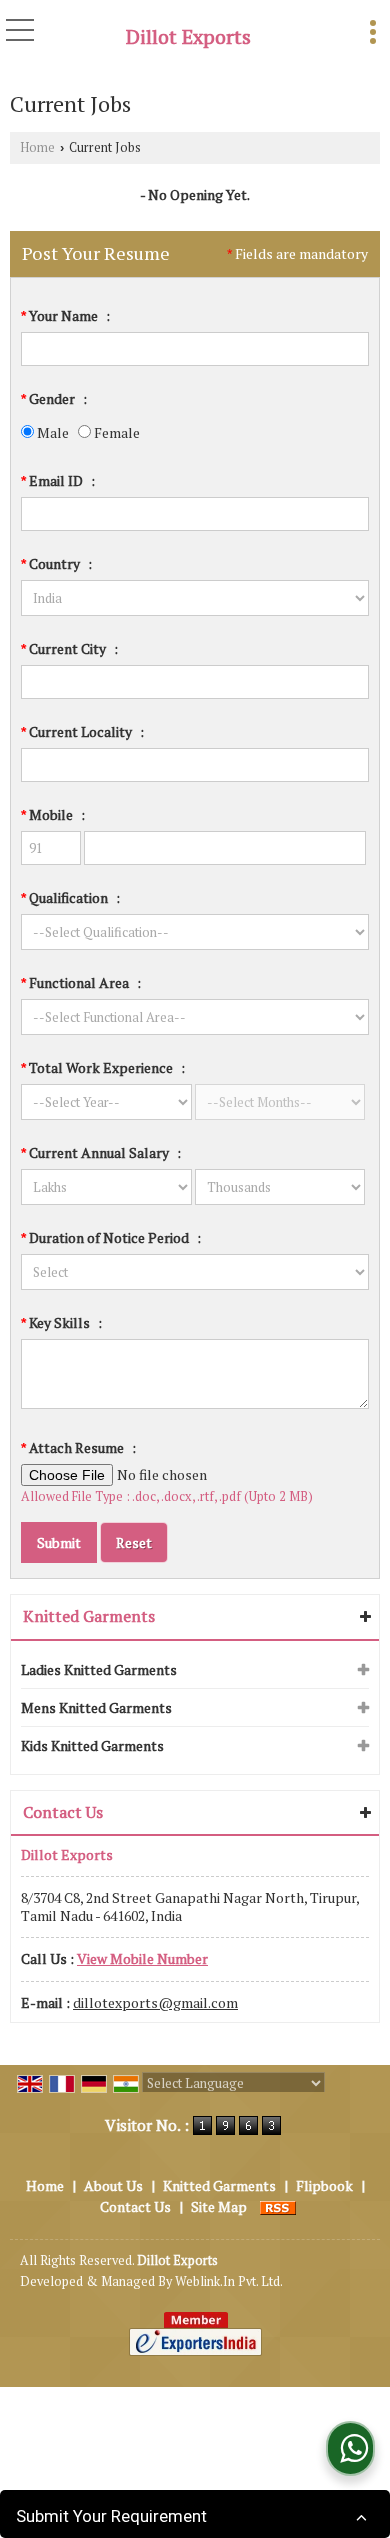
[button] (142, 1958)
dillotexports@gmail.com (155, 2002)
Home (37, 147)
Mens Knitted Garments (96, 1707)
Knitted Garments (89, 1616)
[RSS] (278, 2206)
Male (51, 432)
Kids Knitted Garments (92, 1745)
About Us (113, 2185)
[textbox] (195, 682)
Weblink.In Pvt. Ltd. (229, 2281)
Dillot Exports (188, 37)
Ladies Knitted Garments (99, 1669)
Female (115, 432)
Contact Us (135, 2206)
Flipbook (324, 2185)
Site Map (219, 2206)
